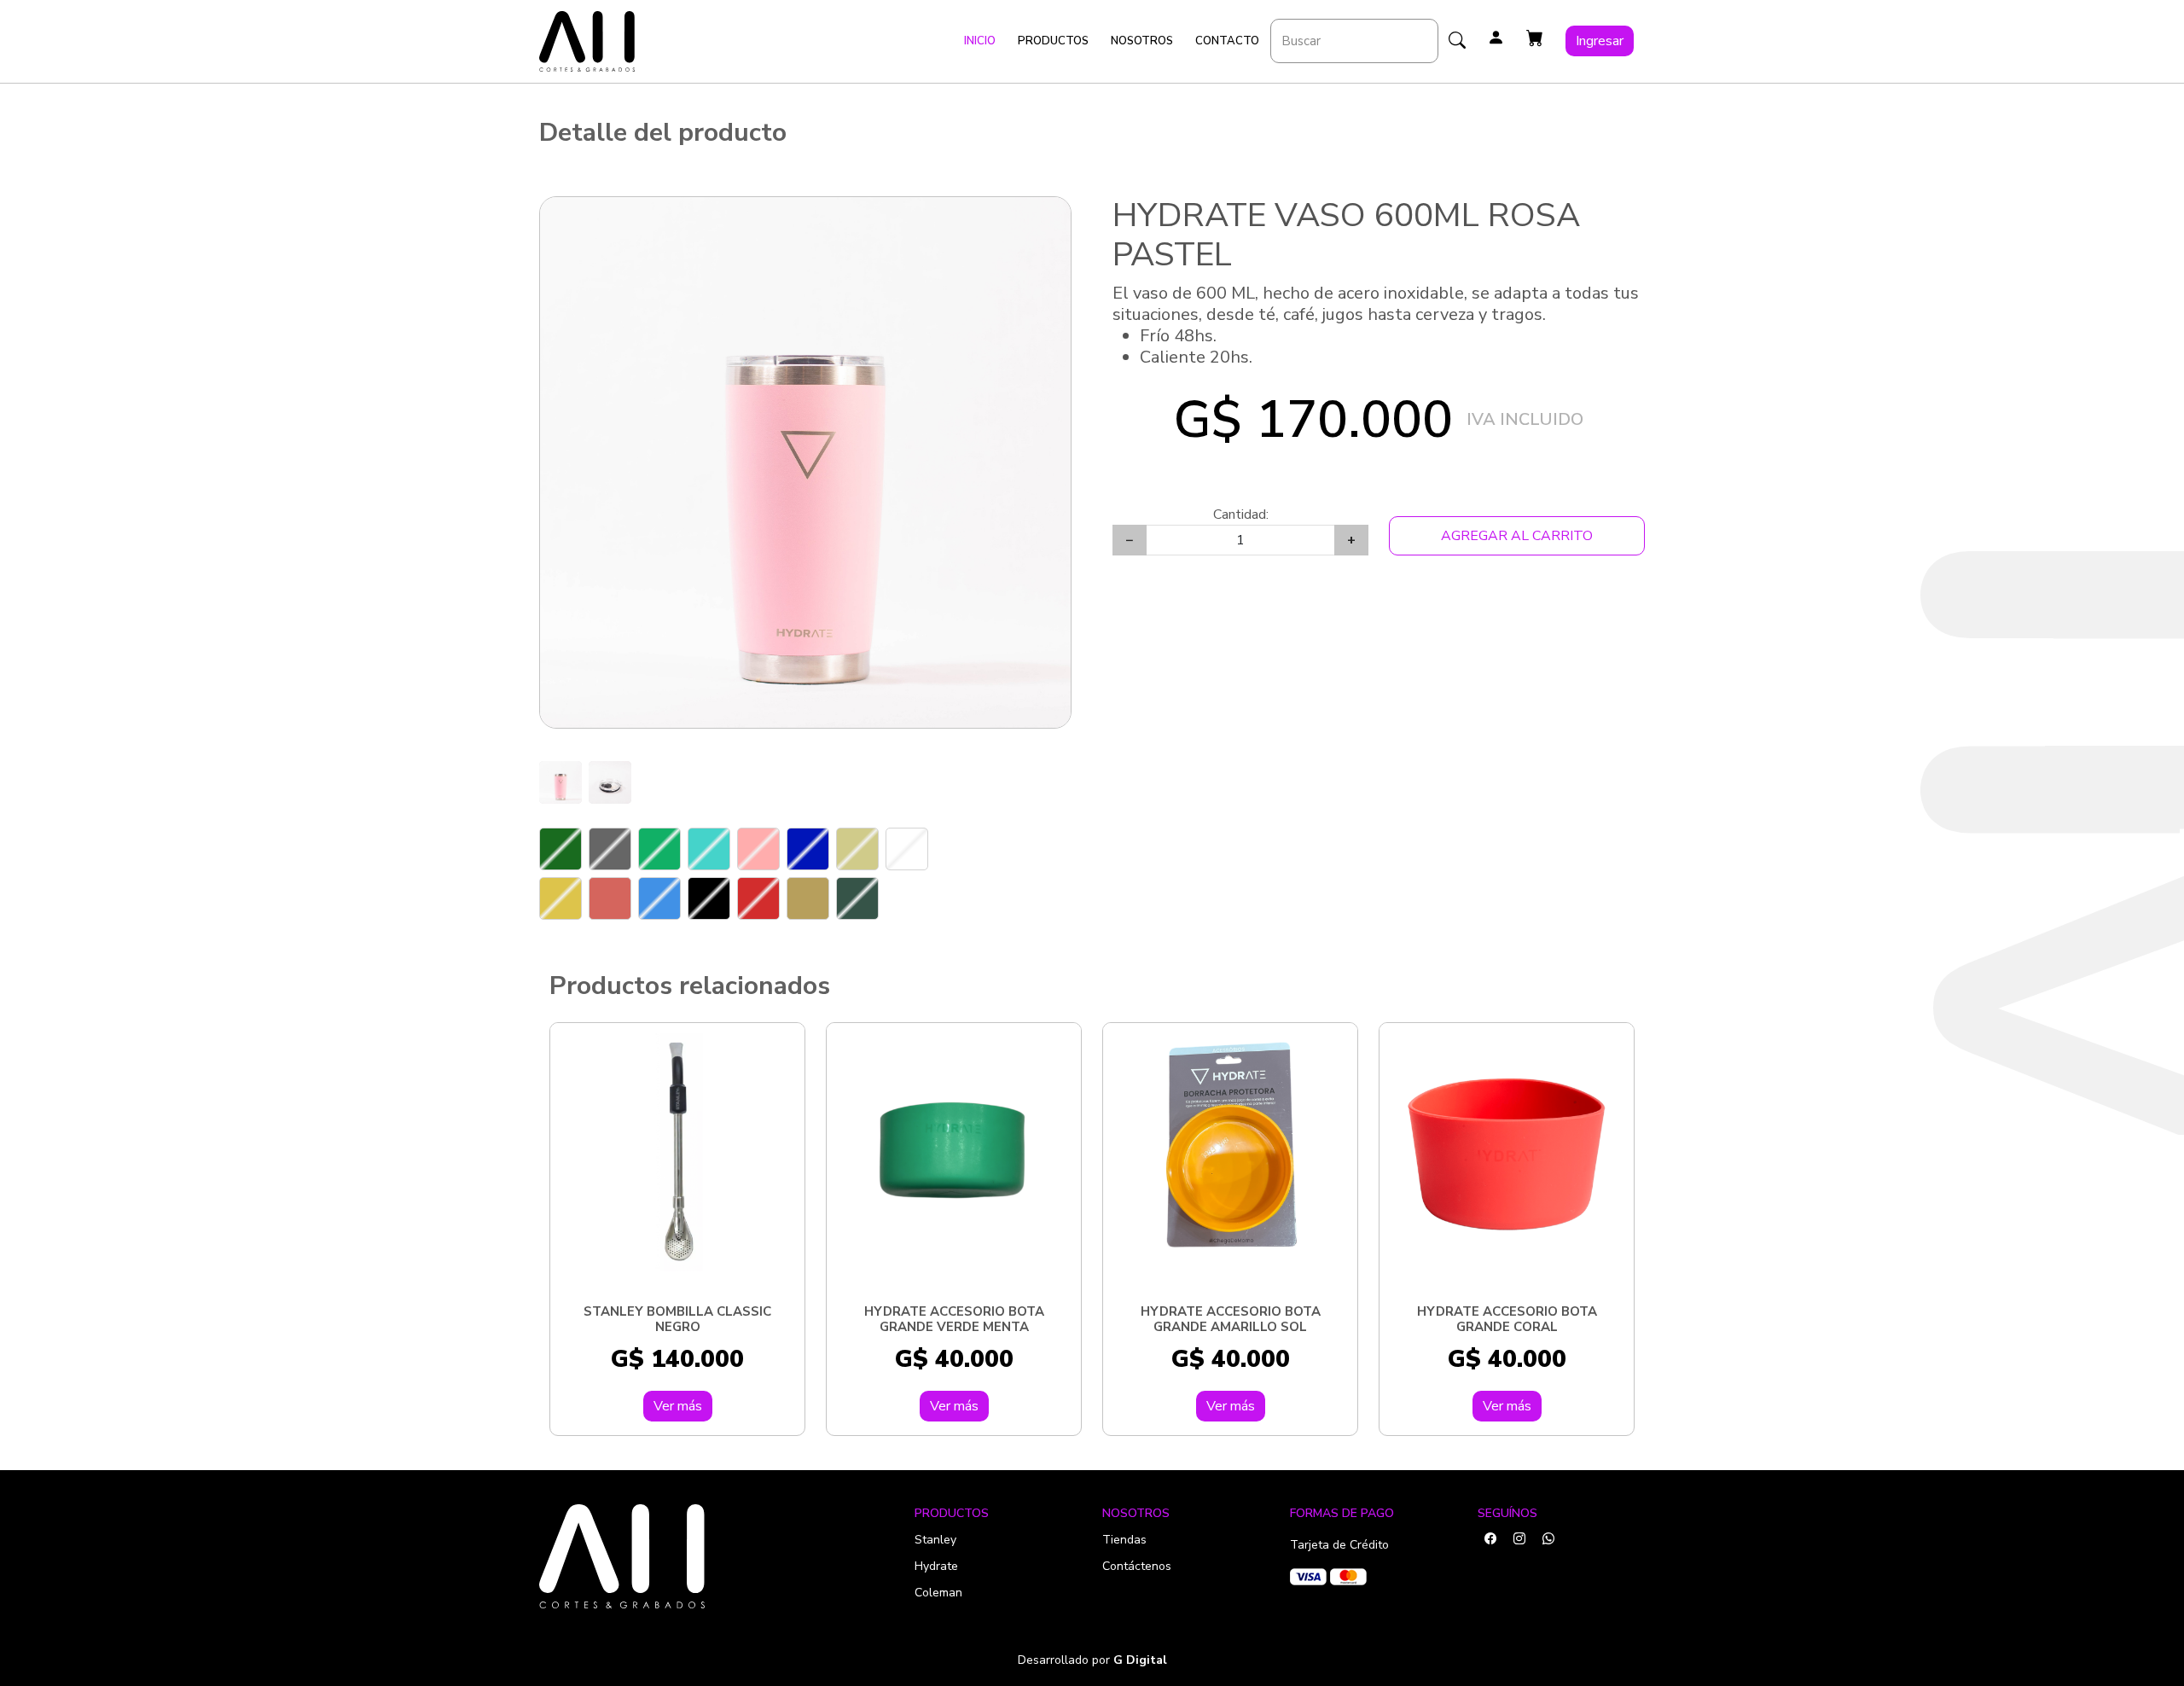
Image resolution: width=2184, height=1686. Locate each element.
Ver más (678, 1406)
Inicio (980, 41)
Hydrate (936, 1566)
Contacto (1227, 41)
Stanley (935, 1540)
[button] (1535, 38)
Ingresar (1600, 41)
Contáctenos (1137, 1566)
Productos (1053, 41)
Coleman (938, 1593)
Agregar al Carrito (1517, 536)
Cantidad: (1241, 515)
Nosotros (1142, 41)
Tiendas (1124, 1540)
